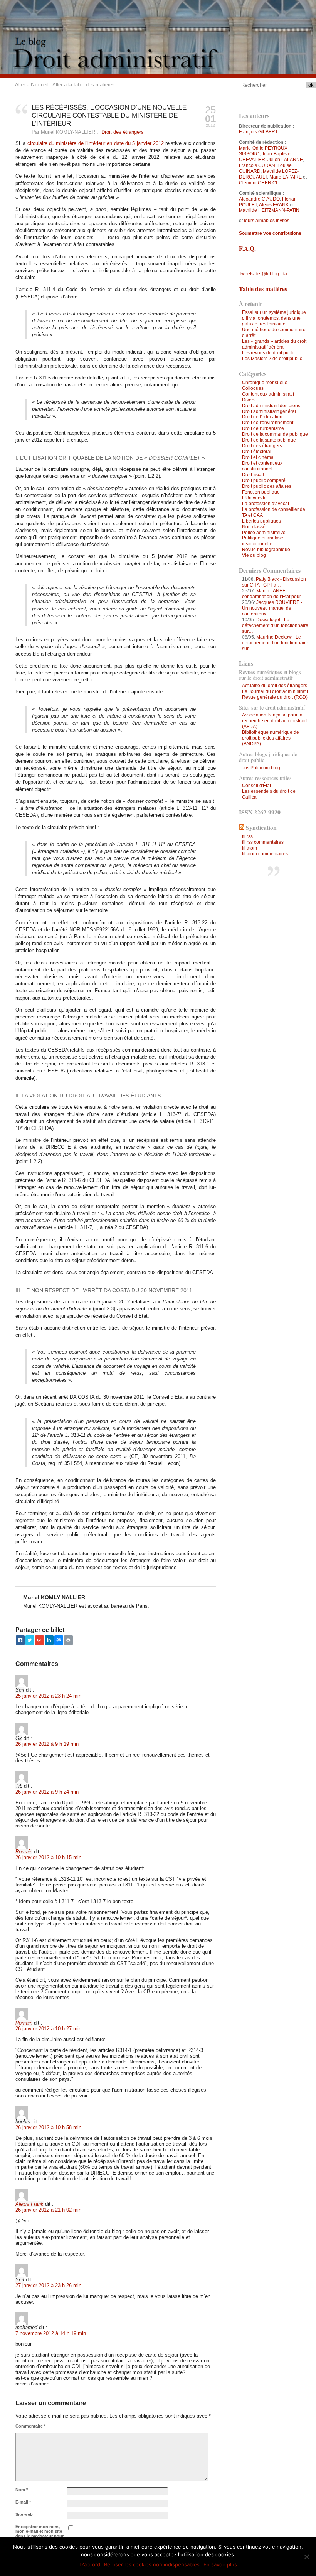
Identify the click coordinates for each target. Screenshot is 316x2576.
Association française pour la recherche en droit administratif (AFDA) (274, 721)
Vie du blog (254, 555)
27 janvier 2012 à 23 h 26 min (48, 2285)
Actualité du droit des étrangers (275, 686)
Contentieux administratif (268, 394)
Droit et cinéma (258, 457)
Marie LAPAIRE (286, 177)
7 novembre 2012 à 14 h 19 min (51, 2333)
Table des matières (263, 289)
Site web (24, 2514)
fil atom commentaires (265, 854)
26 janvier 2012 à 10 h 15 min (48, 1857)
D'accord (90, 2564)
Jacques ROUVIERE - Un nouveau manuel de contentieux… (272, 608)
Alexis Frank (29, 2204)
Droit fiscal (253, 475)
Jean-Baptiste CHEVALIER (265, 157)
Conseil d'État (256, 786)
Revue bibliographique (266, 550)
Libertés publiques (261, 521)
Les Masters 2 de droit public (272, 359)
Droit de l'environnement (268, 423)
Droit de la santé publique (269, 440)
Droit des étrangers (123, 132)
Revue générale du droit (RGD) (275, 697)
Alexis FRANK (274, 205)
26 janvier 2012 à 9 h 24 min (47, 1792)
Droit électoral (257, 452)
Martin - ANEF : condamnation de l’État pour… (274, 594)
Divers (249, 400)
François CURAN (257, 165)
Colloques (253, 388)
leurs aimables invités (267, 221)
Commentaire (30, 2426)
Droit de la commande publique (275, 434)
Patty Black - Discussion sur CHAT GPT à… (274, 582)
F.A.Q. (247, 248)
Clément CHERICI (258, 183)
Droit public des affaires (267, 486)
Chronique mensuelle (265, 383)
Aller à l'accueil (32, 85)
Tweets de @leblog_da (263, 274)
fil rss (247, 836)
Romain (24, 1852)
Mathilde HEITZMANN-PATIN (269, 210)
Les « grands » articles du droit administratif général (274, 344)
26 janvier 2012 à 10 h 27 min (48, 2029)
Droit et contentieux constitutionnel (262, 466)
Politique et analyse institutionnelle (263, 541)
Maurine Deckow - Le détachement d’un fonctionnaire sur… (275, 643)
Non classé (254, 527)
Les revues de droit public (269, 353)
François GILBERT (258, 132)
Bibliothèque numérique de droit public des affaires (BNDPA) (271, 738)
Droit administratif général (269, 411)
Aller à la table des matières (84, 85)
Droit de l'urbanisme (263, 428)
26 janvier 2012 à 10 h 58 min (48, 2127)
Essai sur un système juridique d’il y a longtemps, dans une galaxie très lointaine (274, 318)
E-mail (23, 2502)
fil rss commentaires (263, 842)
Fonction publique (261, 492)
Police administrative (264, 533)
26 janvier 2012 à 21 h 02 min (48, 2210)
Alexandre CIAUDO (259, 199)
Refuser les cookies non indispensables (152, 2564)
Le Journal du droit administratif (275, 691)
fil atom (250, 848)
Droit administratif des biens (271, 406)
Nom (22, 2490)
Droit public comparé (264, 480)
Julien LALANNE (285, 160)
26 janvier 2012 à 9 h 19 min (47, 1744)
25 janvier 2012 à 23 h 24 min (48, 1696)
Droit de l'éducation (262, 417)
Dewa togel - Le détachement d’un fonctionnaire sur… (275, 625)
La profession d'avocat (266, 504)
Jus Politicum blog (261, 768)
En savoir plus (220, 2564)
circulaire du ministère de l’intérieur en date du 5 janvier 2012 (96, 143)
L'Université (254, 498)
